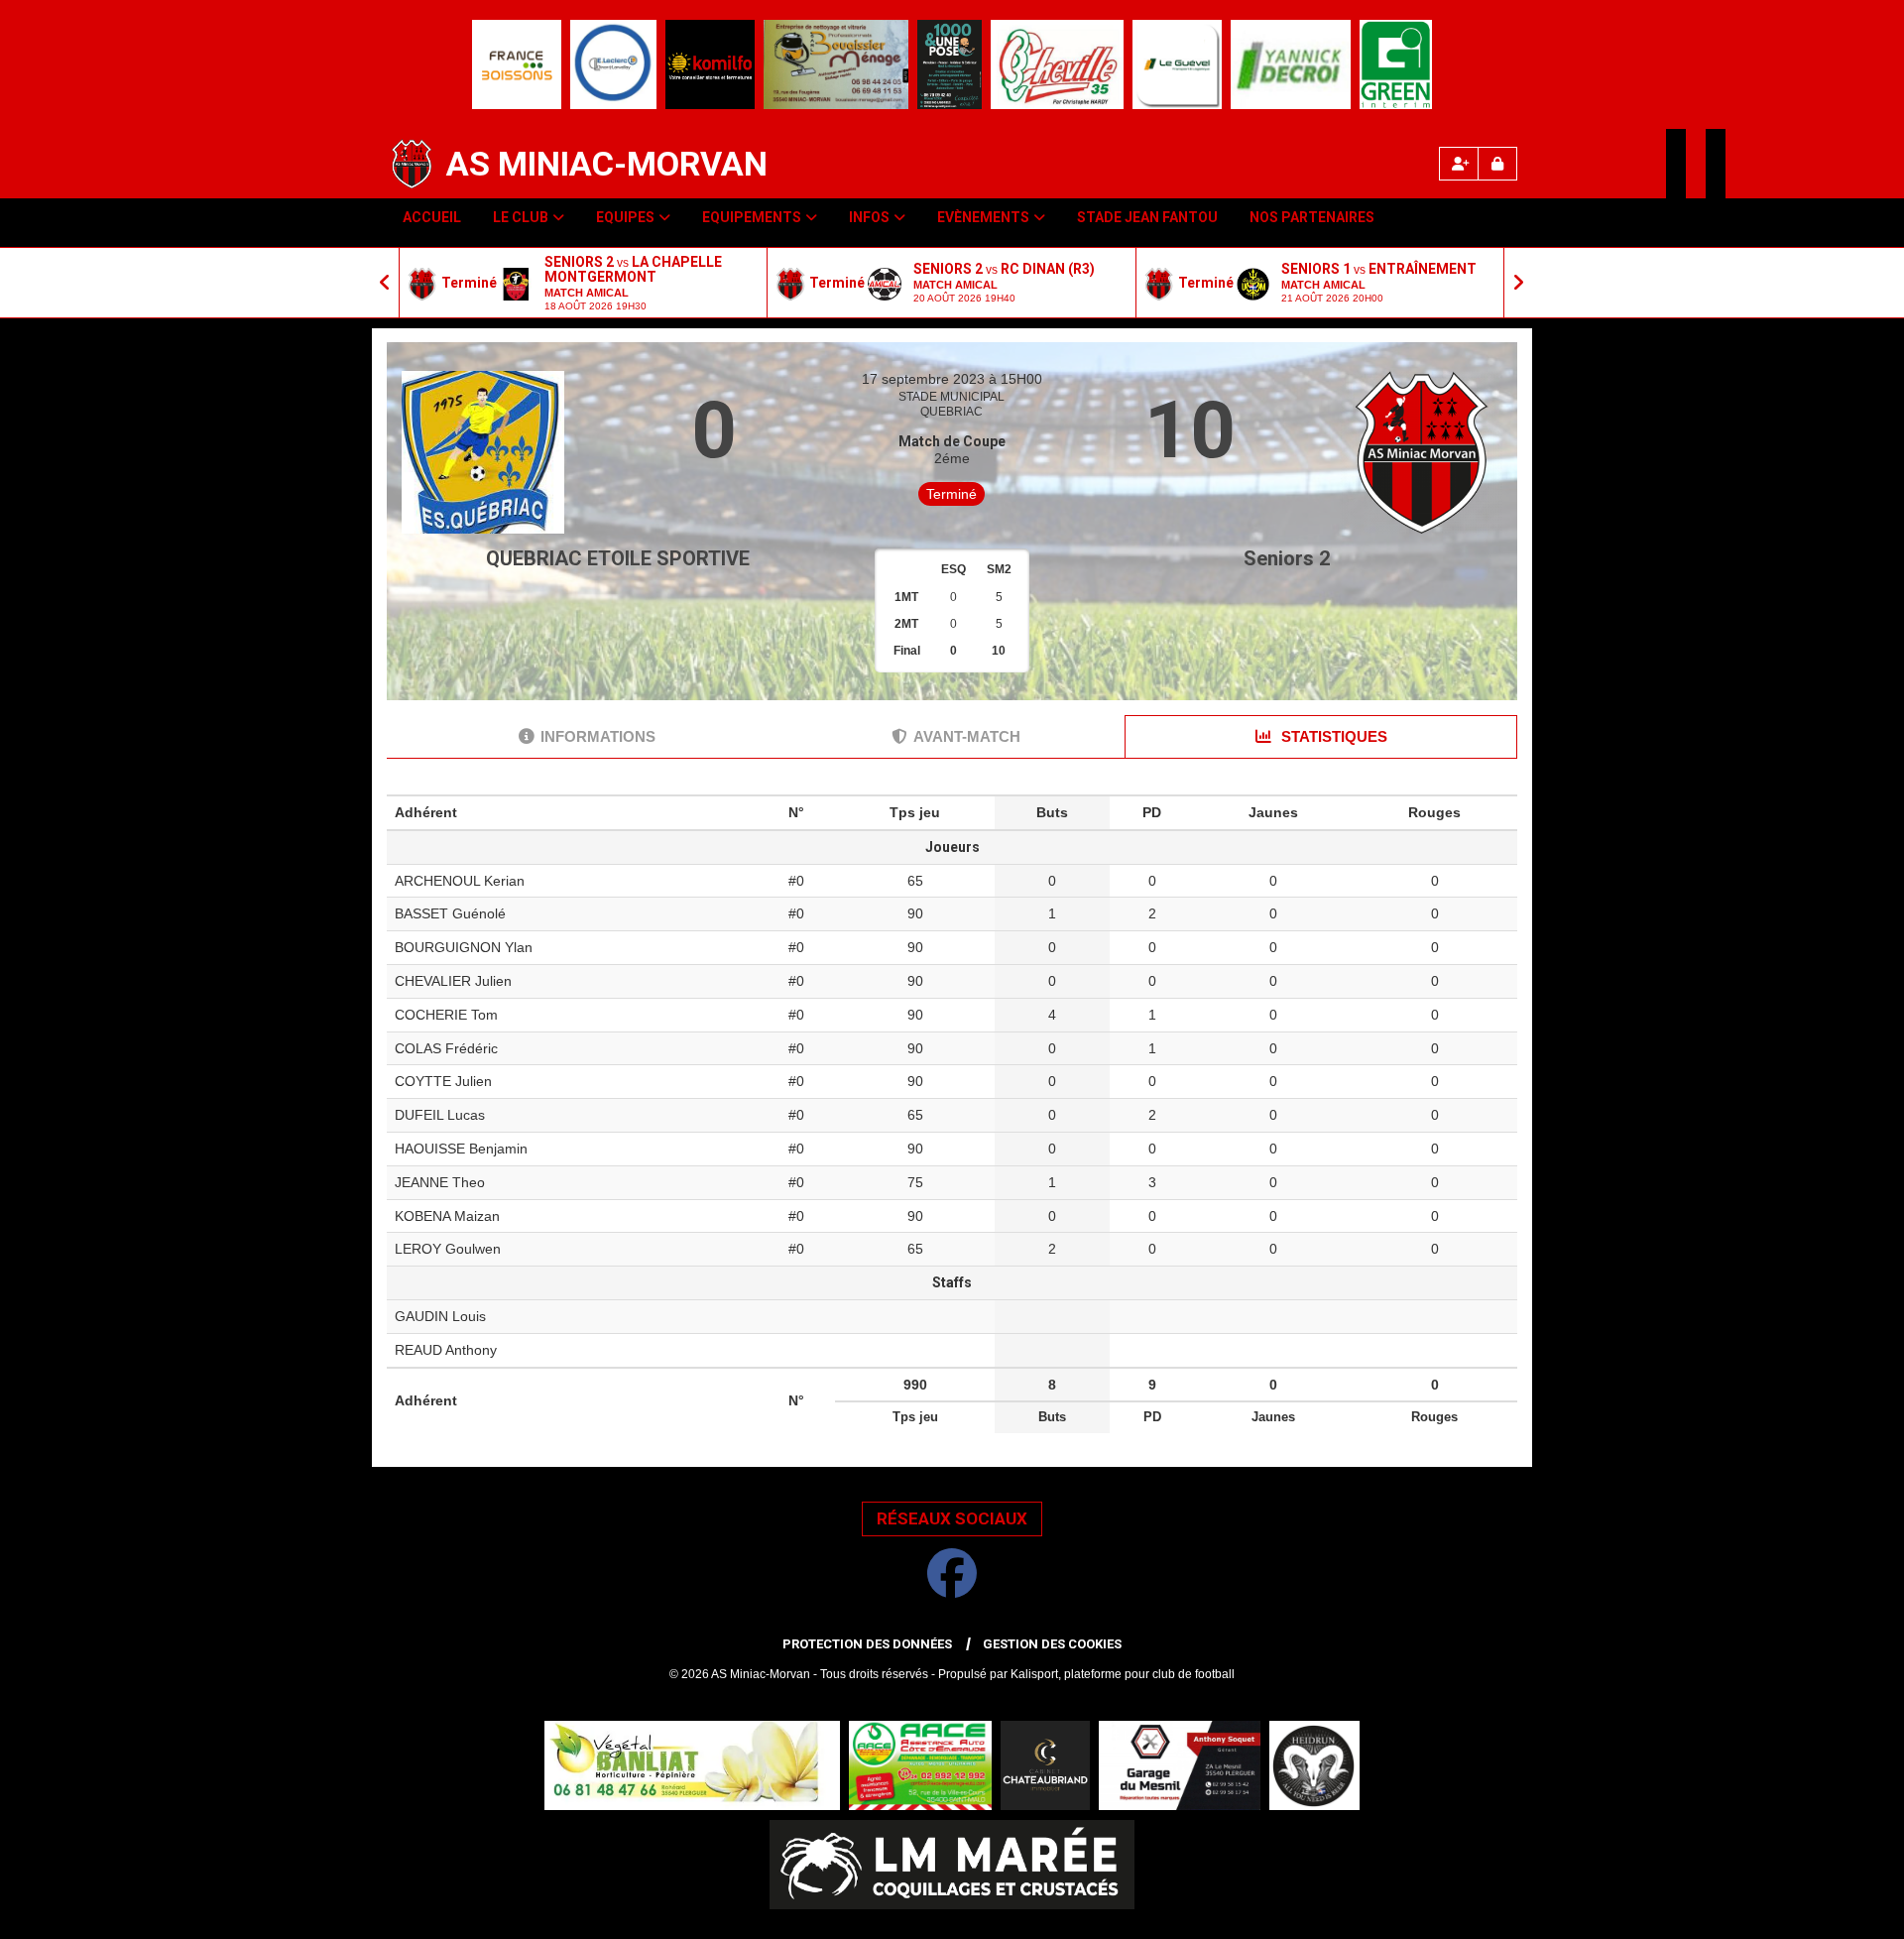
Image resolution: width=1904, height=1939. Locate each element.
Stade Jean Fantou (1147, 217)
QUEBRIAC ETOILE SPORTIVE (618, 558)
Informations (598, 736)
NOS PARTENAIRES (1312, 217)
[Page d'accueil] (412, 164)
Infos (869, 217)
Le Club (521, 217)
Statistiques (1332, 736)
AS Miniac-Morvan (607, 164)
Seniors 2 (1287, 558)
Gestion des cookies (1052, 1644)
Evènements (983, 217)
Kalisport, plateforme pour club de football (1123, 1674)
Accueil (432, 217)
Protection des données (867, 1644)
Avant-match (967, 736)
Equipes (625, 217)
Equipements (752, 217)
